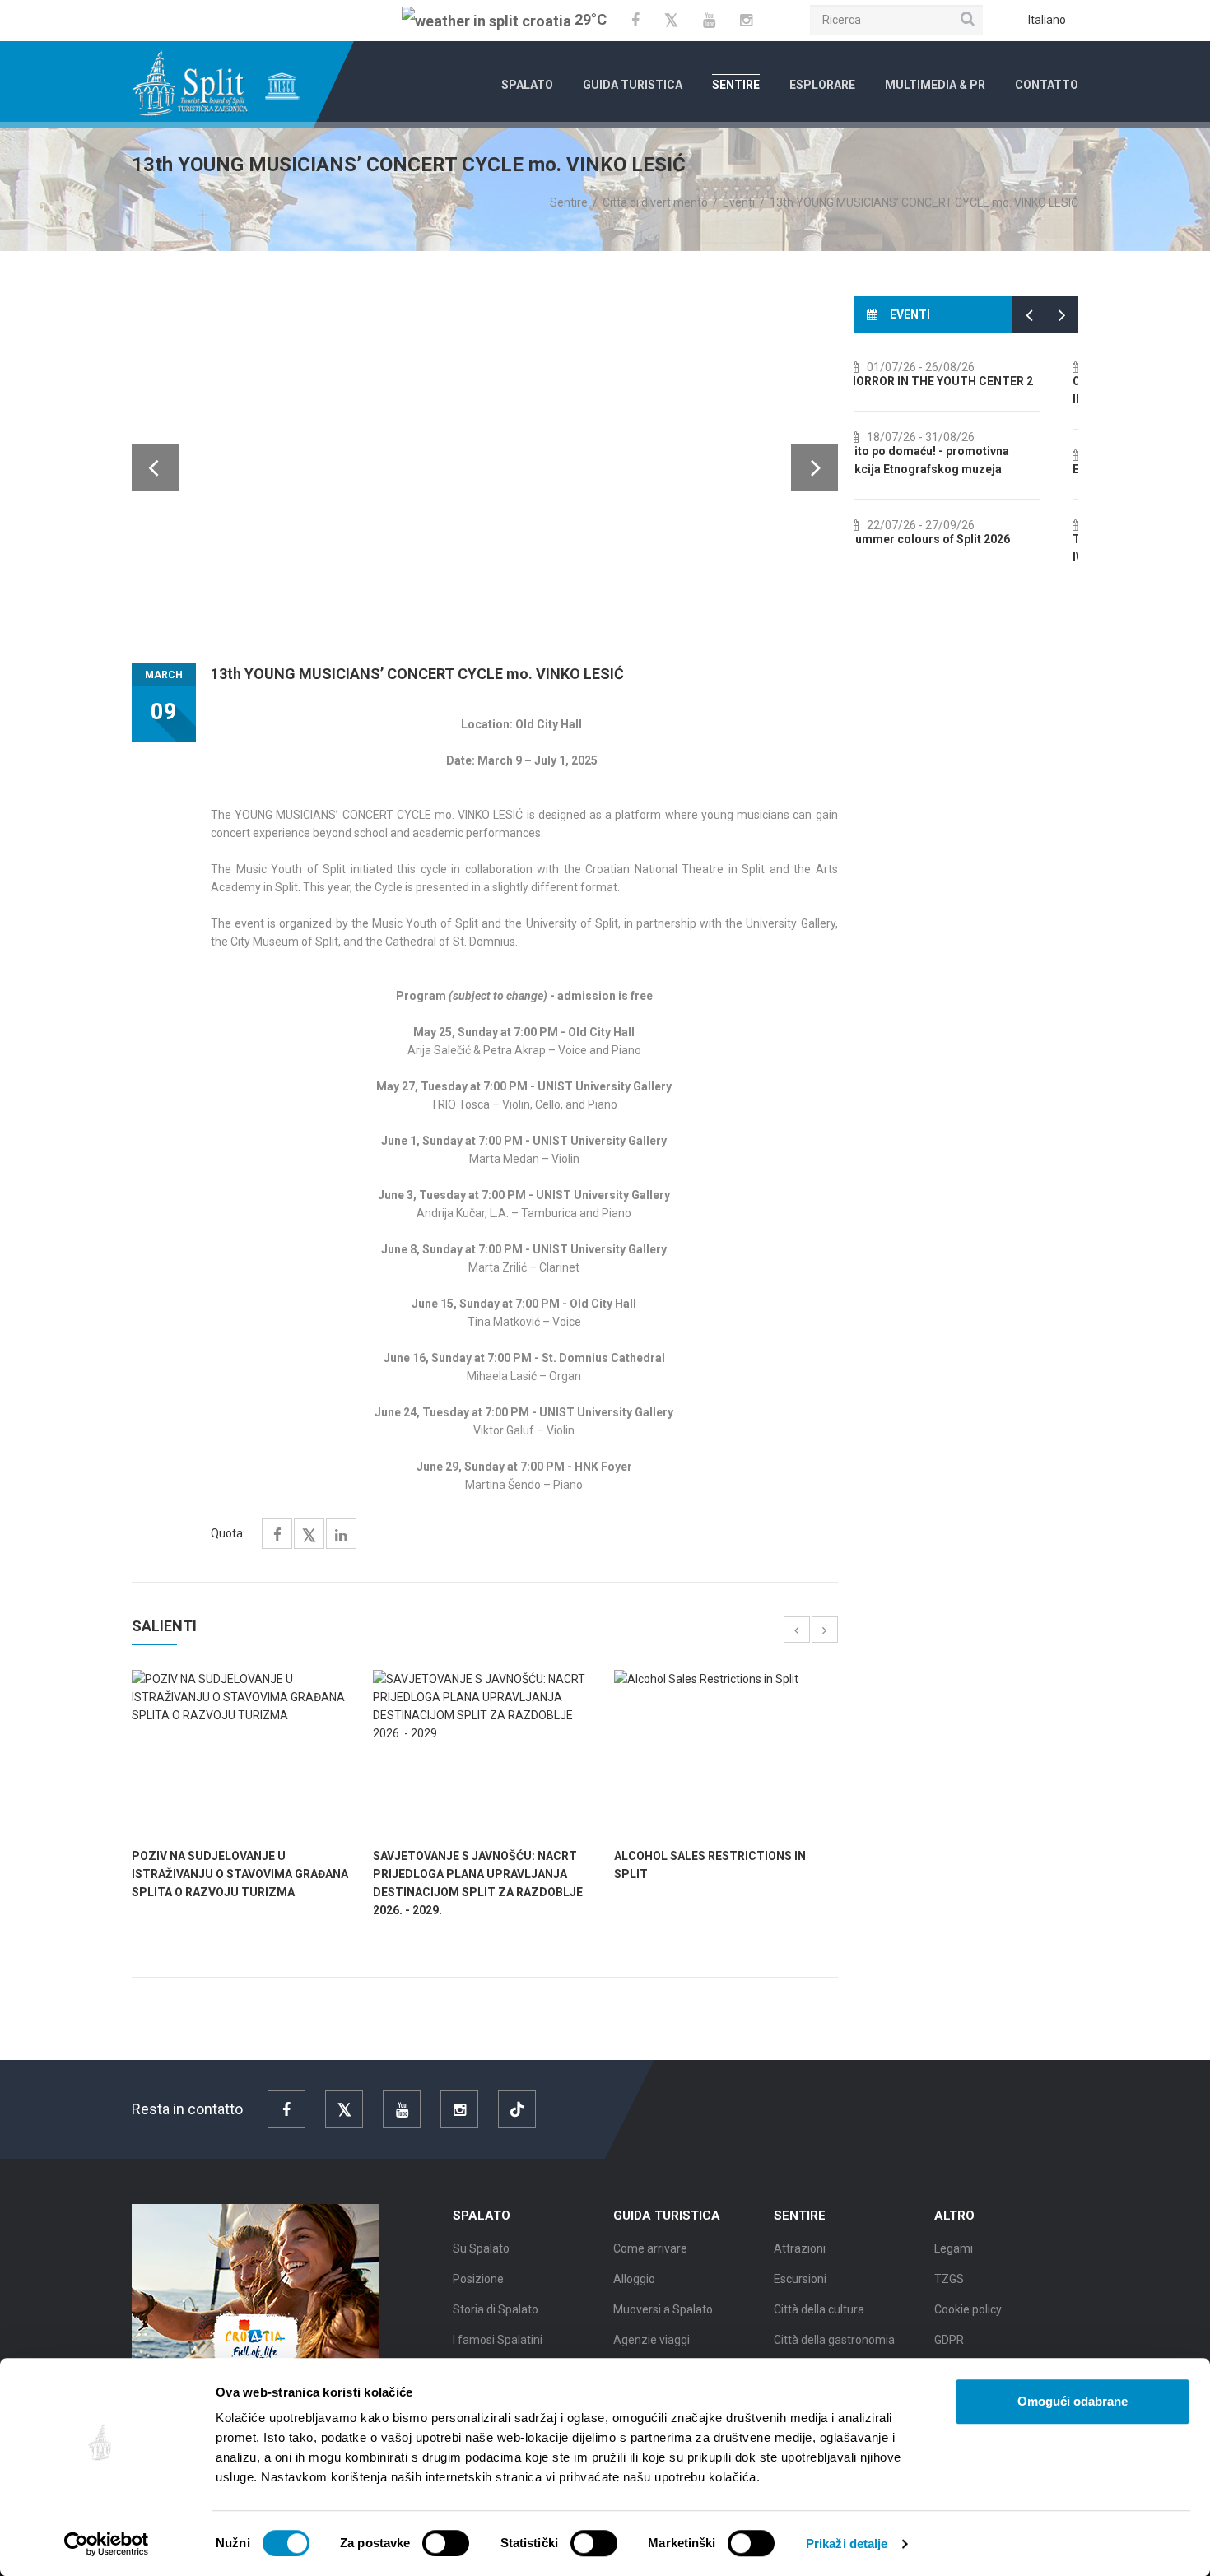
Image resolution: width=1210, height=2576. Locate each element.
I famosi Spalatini (498, 2340)
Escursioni (800, 2279)
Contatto (1047, 85)
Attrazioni (800, 2248)
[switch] (446, 2543)
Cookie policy (968, 2309)
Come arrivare (650, 2248)
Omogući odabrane (1073, 2401)
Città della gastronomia (834, 2340)
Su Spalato (481, 2248)
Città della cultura (819, 2309)
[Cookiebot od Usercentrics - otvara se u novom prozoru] (107, 2544)
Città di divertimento (655, 202)
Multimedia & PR (935, 85)
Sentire (736, 85)
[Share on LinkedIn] (341, 1535)
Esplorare (822, 85)
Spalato (527, 85)
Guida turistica (633, 85)
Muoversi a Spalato (663, 2309)
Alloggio (634, 2279)
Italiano (1047, 20)
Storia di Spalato (496, 2309)
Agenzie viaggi (652, 2340)
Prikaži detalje (847, 2543)
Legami (954, 2248)
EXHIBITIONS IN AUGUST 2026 (953, 469)
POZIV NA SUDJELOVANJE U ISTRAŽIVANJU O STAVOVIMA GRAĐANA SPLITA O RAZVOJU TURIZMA (240, 1874)
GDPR (949, 2340)
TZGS (949, 2279)
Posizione (478, 2279)
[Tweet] (309, 1536)
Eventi (739, 202)
